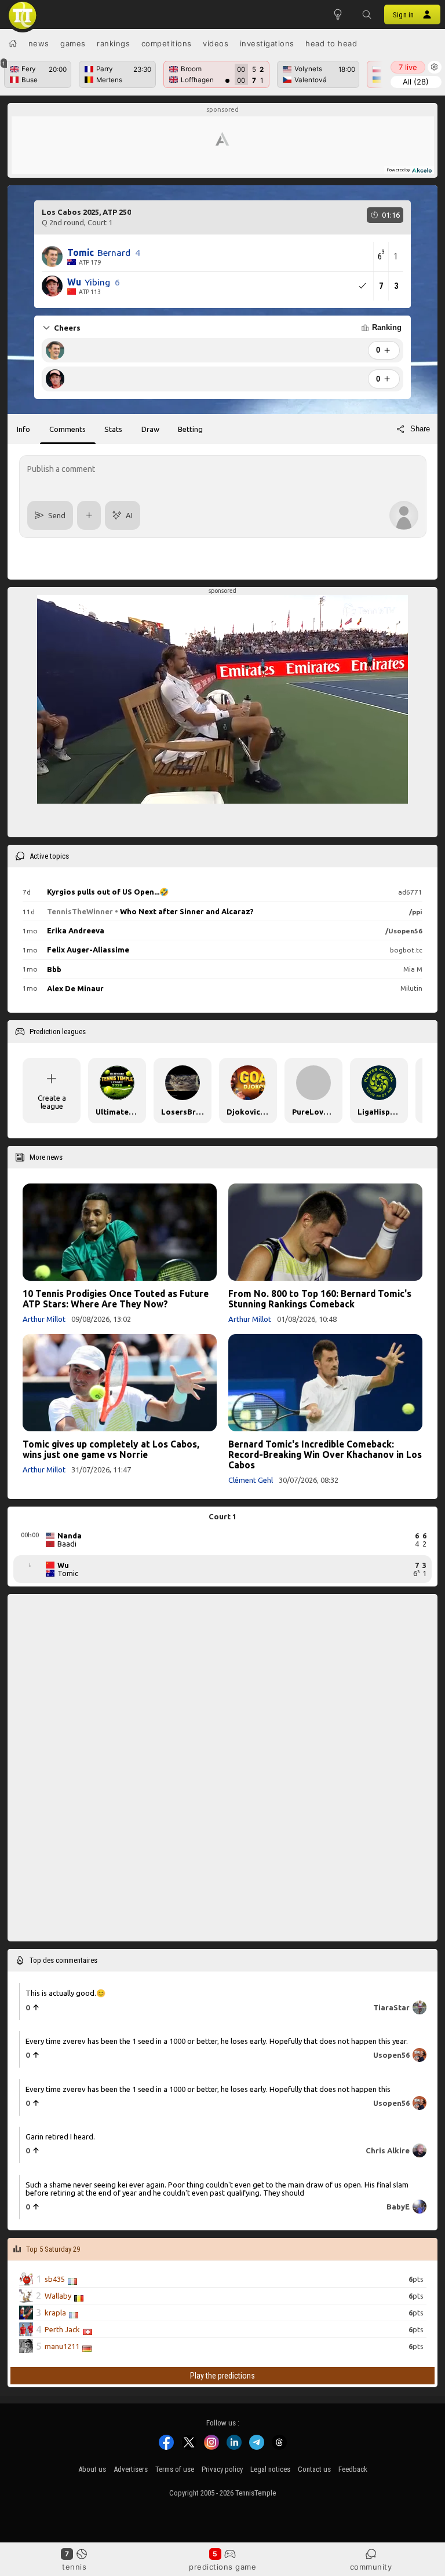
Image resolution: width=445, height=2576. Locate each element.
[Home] (13, 43)
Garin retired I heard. (60, 2137)
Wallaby (58, 2295)
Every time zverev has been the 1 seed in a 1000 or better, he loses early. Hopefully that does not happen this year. (217, 2041)
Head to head (331, 43)
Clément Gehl (251, 1480)
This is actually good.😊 (65, 1992)
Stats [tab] (113, 429)
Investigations (267, 43)
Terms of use (175, 2469)
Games (73, 43)
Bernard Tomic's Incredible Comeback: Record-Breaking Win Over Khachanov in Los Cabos (325, 1454)
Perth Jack (62, 2329)
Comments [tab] (68, 429)
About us (92, 2469)
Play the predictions (222, 2376)
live (408, 67)
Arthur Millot (44, 1319)
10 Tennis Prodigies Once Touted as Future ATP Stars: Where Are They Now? (116, 1299)
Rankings (113, 43)
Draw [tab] (150, 429)
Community (371, 2567)
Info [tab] (23, 429)
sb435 (55, 2278)
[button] (367, 14)
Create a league (52, 1102)
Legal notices (270, 2469)
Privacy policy (222, 2469)
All (416, 82)
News (39, 43)
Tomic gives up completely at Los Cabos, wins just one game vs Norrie (111, 1449)
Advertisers (131, 2469)
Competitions (167, 43)
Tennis (74, 2567)
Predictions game (222, 2567)
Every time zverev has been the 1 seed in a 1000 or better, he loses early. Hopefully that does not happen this (208, 2088)
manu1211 (62, 2346)
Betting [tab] (190, 429)
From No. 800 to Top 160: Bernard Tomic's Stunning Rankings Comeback (320, 1299)
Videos (216, 43)
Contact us (314, 2469)
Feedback (353, 2469)
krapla (55, 2312)
